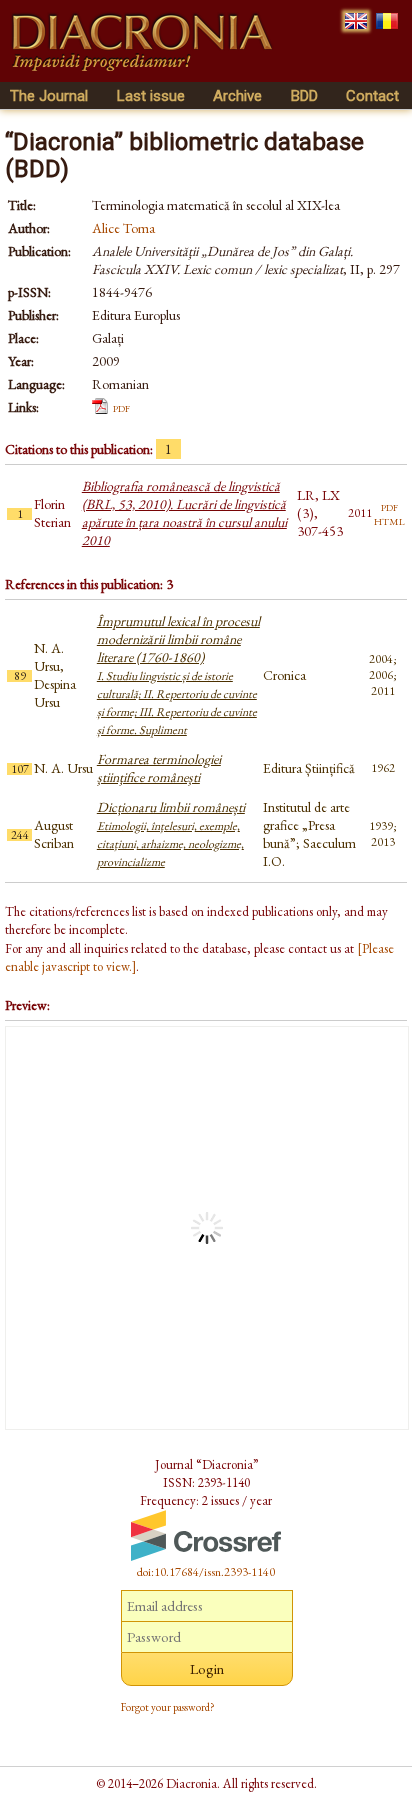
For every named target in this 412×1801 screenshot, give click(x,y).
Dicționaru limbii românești (171, 834)
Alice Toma (123, 228)
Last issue (151, 96)
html (389, 520)
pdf (121, 407)
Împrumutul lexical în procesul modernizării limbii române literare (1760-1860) (178, 675)
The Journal (49, 96)
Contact (372, 96)
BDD (304, 96)
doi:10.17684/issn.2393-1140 (206, 1572)
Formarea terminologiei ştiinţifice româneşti (159, 768)
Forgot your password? (168, 1707)
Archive (237, 96)
